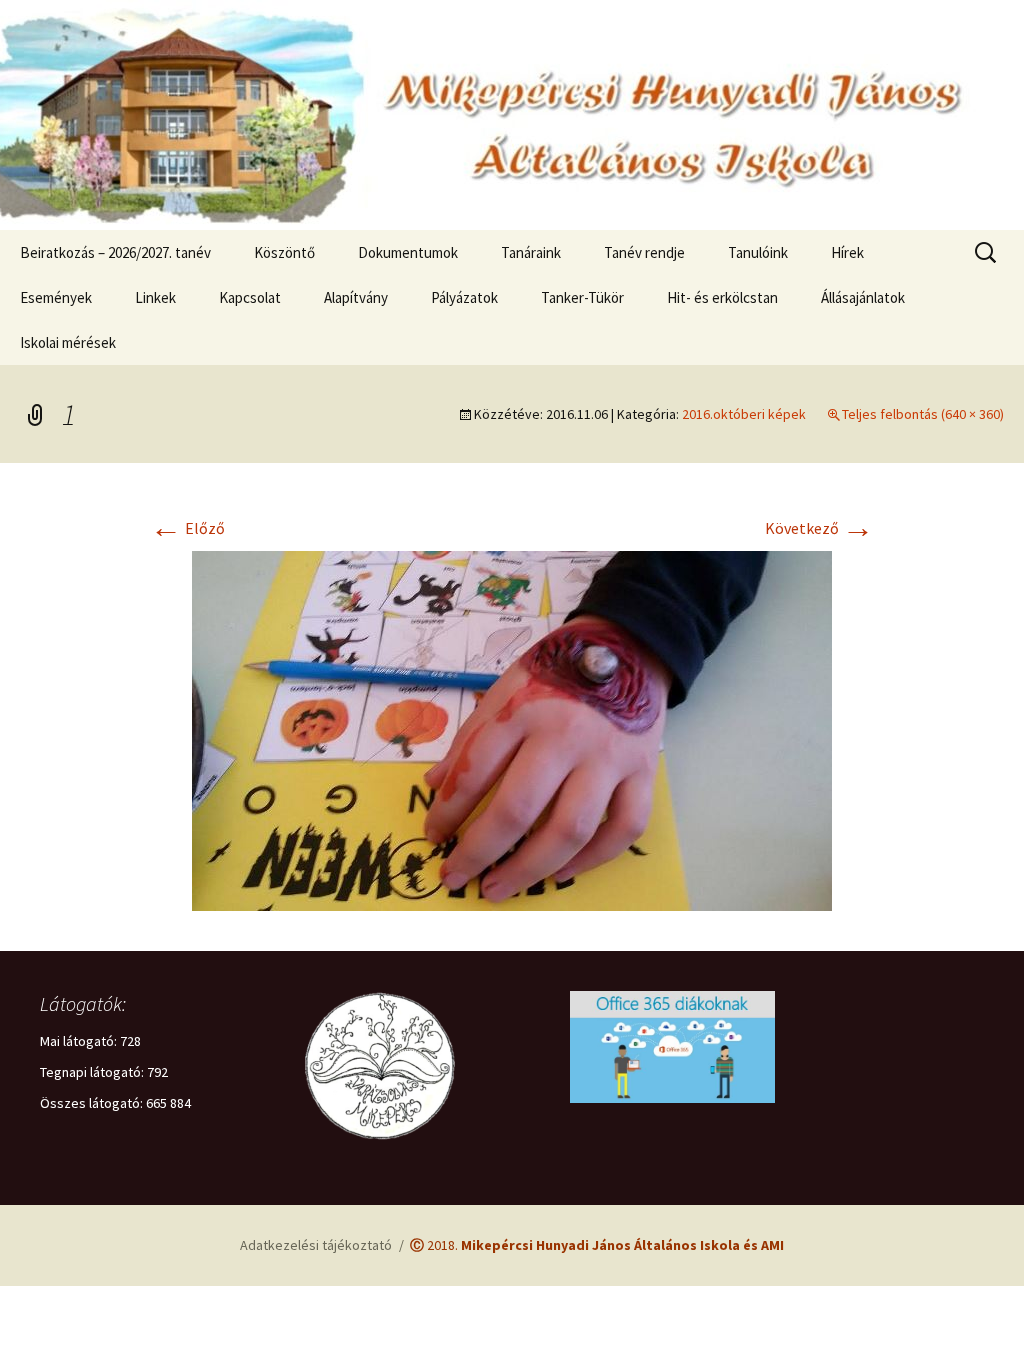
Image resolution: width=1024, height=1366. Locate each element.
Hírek (847, 252)
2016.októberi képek (744, 414)
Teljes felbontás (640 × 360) (923, 414)
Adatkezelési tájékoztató (316, 1245)
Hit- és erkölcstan (722, 297)
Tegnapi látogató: (93, 1072)
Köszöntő (284, 252)
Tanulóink (758, 252)
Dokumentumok (408, 252)
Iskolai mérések (68, 342)
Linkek (155, 297)
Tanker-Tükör (582, 297)
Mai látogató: (80, 1041)
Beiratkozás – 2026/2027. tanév (115, 252)
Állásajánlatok (863, 297)
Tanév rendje (644, 252)
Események (56, 297)
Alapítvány (356, 297)
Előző (187, 528)
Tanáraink (531, 252)
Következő (819, 528)
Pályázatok (464, 297)
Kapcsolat (250, 297)
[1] (512, 729)
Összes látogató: (93, 1103)
